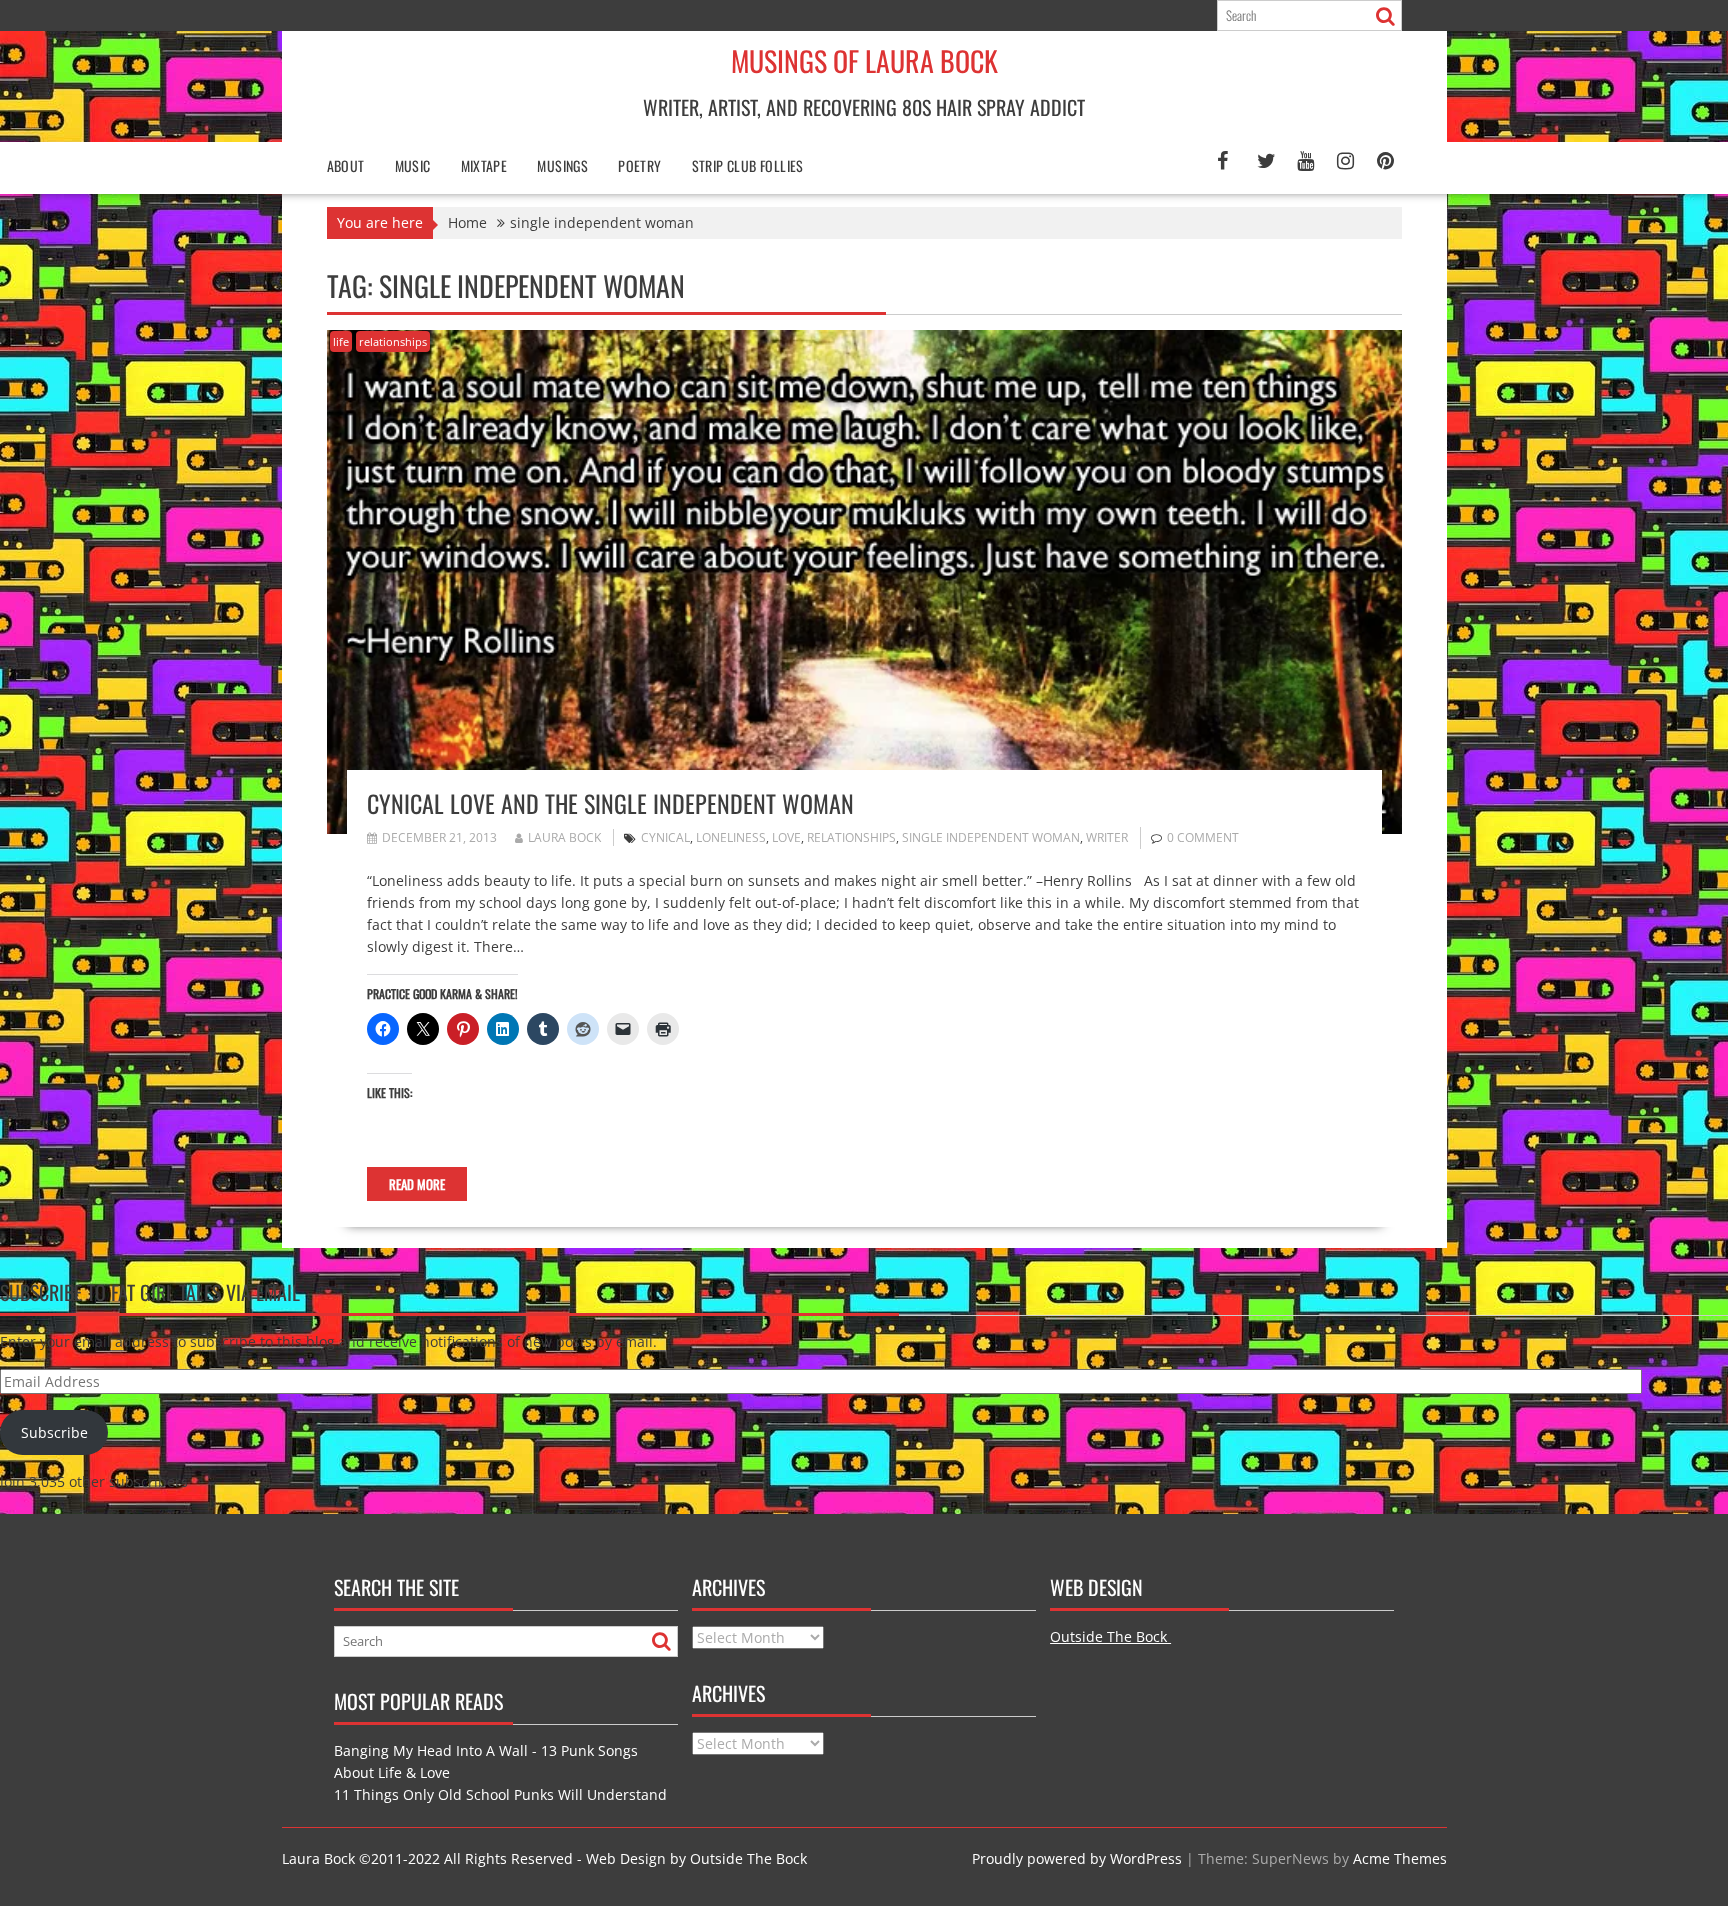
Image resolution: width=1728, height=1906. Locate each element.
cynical (665, 837)
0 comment (1203, 837)
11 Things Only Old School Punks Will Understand (500, 1794)
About (346, 165)
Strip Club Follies (748, 165)
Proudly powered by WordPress (1077, 1858)
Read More (417, 1184)
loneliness (731, 837)
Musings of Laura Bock (864, 60)
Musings (562, 165)
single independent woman (991, 837)
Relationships (851, 837)
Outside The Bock (1110, 1636)
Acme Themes (1400, 1858)
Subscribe (54, 1432)
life (341, 341)
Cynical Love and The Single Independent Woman (610, 803)
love (786, 837)
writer (1107, 837)
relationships (393, 341)
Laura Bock (564, 837)
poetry (639, 165)
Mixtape (484, 165)
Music (413, 165)
